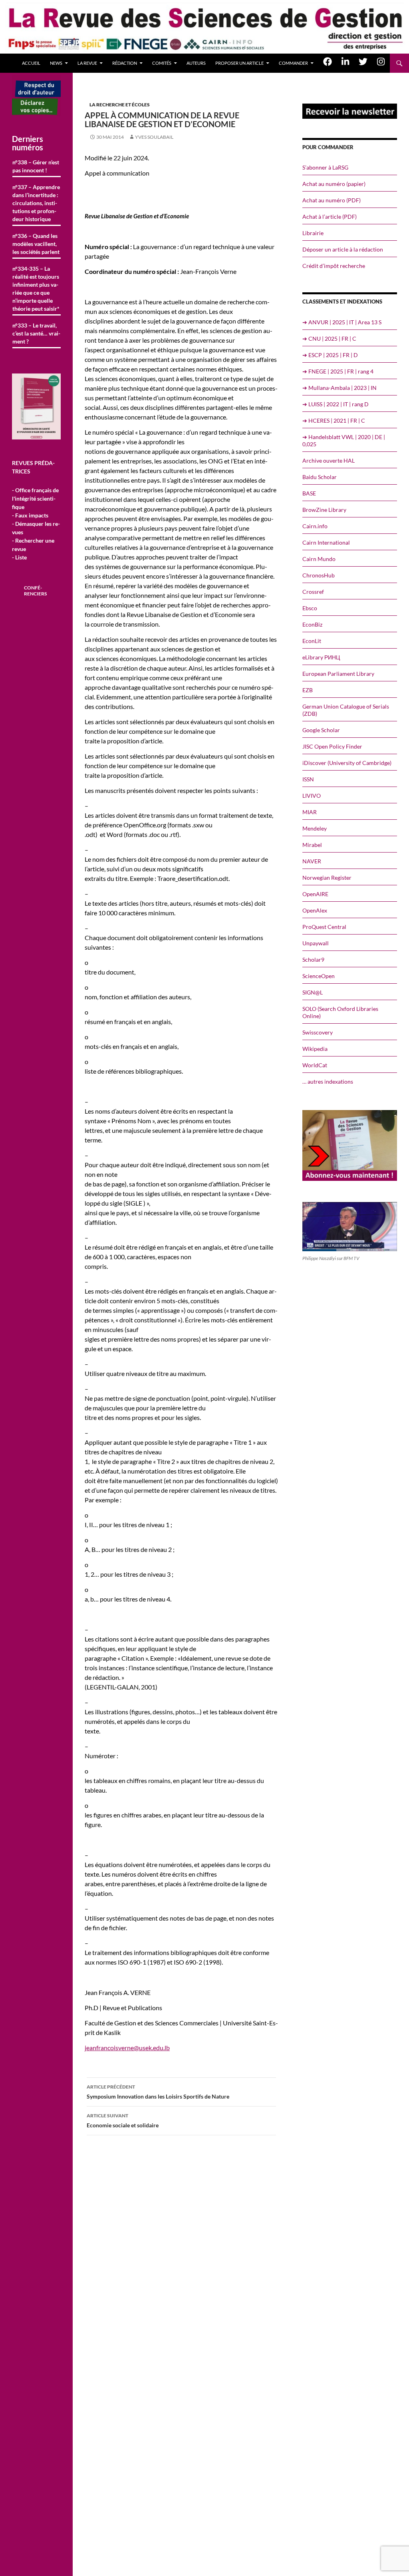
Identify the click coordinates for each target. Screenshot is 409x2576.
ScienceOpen (319, 976)
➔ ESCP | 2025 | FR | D (330, 355)
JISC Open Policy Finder (332, 746)
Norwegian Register (327, 878)
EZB (308, 690)
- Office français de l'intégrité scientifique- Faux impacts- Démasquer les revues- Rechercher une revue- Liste (36, 524)
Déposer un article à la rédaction (343, 249)
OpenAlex (315, 910)
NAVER (312, 861)
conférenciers (35, 591)
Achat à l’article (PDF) (330, 217)
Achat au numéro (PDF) (332, 200)
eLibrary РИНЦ (321, 657)
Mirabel (312, 845)
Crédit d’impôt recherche (334, 266)
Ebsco (310, 608)
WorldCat (315, 1065)
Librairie (313, 233)
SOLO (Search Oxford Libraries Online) (340, 1012)
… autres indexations (328, 1081)
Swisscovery (318, 1032)
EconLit (312, 641)
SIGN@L (313, 992)
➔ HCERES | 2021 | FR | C (334, 420)
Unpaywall (316, 943)
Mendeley (315, 828)
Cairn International (326, 542)
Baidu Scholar (320, 477)
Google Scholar (321, 730)
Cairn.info (315, 526)
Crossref (313, 592)
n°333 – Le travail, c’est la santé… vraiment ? (36, 333)
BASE (309, 493)
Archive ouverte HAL (329, 460)
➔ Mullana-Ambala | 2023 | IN (340, 388)
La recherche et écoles (120, 105)
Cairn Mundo (319, 559)
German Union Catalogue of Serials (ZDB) (346, 710)
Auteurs (196, 63)
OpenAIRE (315, 894)
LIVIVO (312, 796)
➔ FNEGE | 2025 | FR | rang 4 (338, 371)
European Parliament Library (338, 674)
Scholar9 (313, 960)
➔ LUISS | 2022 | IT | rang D (336, 404)
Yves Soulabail (154, 137)
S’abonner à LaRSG (325, 167)
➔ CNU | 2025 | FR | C (329, 338)
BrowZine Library (324, 510)
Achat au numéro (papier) (334, 184)
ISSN (308, 779)
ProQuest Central (324, 927)
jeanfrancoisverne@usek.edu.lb (127, 2048)
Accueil (31, 63)
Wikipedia (315, 1049)
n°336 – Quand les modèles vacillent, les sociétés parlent (36, 244)
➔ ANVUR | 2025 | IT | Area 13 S (342, 322)
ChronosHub (319, 575)
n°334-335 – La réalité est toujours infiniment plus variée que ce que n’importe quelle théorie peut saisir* (36, 289)
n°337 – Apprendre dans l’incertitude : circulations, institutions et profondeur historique (36, 203)
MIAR (310, 812)
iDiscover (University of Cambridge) (347, 763)
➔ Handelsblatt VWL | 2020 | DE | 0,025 (344, 440)
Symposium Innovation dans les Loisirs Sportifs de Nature (158, 2092)
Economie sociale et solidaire (123, 2121)
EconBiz (312, 624)
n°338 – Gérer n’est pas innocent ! (36, 166)
